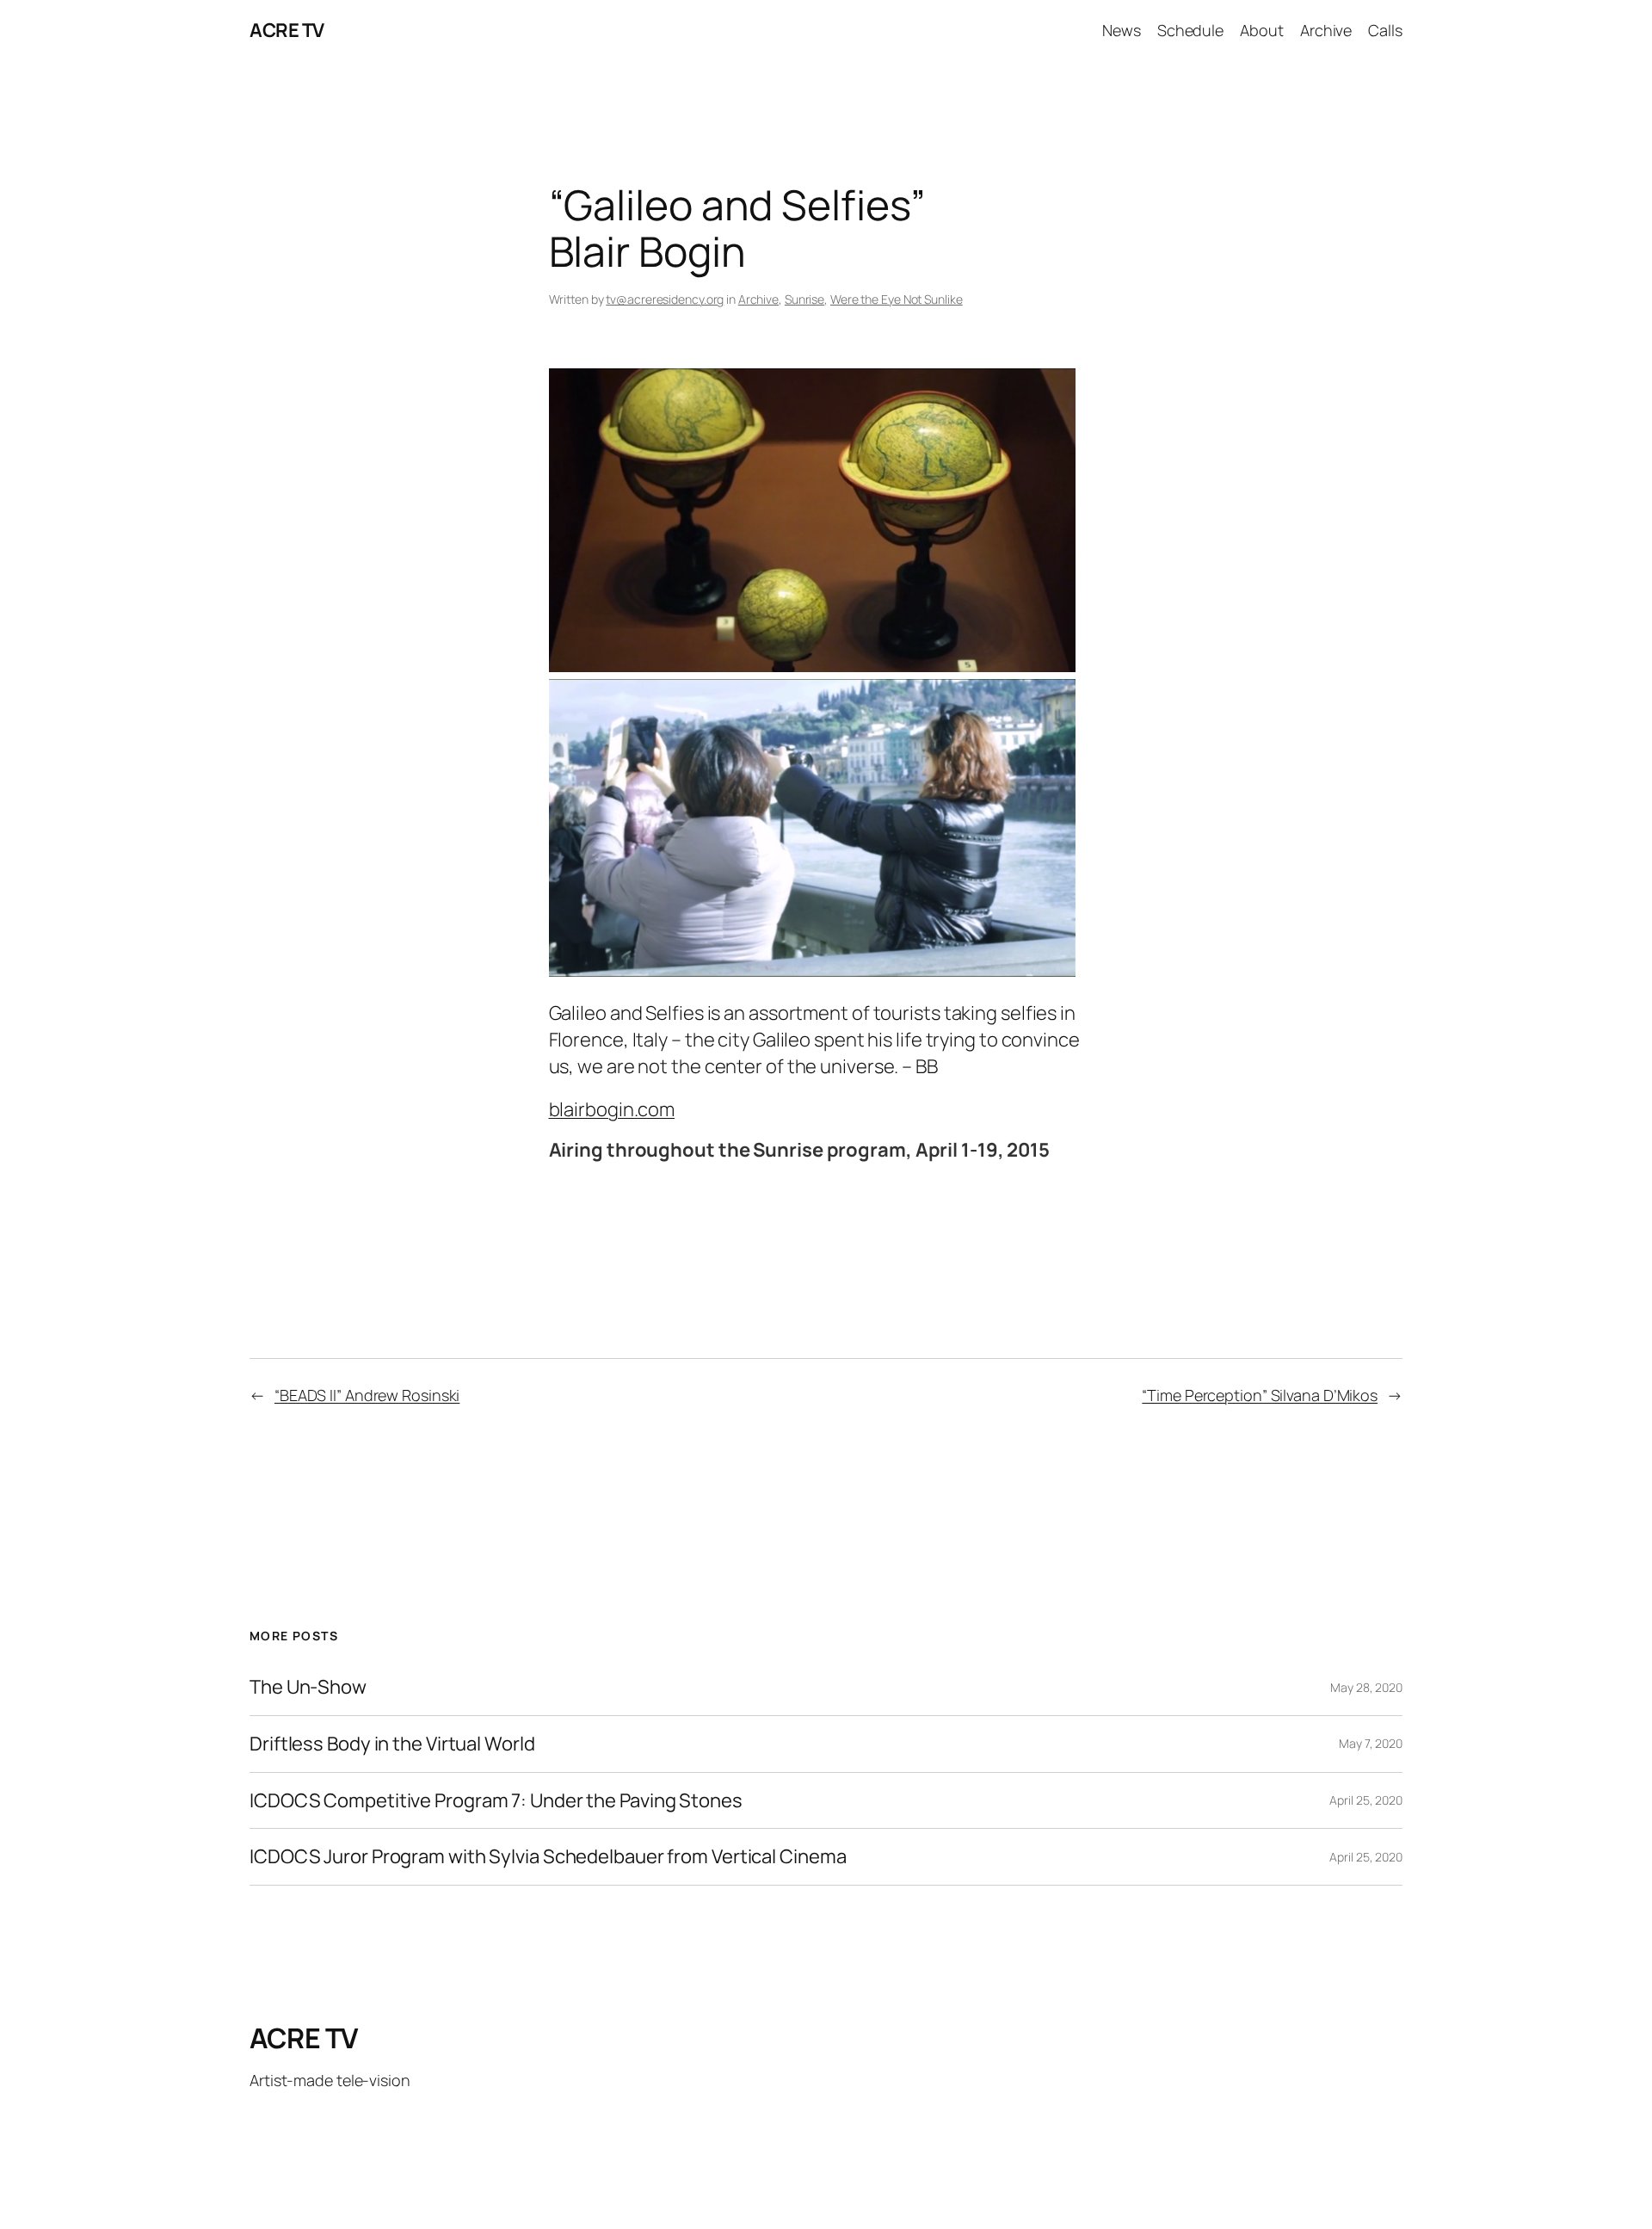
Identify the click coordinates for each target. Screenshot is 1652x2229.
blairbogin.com (612, 1109)
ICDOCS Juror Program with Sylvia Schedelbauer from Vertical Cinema (548, 1857)
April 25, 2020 (1366, 1800)
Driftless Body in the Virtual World (392, 1744)
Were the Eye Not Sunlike (897, 299)
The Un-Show (308, 1687)
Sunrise (804, 299)
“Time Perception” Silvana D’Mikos (1260, 1395)
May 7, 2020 (1371, 1743)
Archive (758, 299)
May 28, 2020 (1366, 1687)
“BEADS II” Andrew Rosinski (367, 1395)
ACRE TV (287, 30)
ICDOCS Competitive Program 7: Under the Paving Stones (496, 1801)
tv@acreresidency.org (665, 299)
